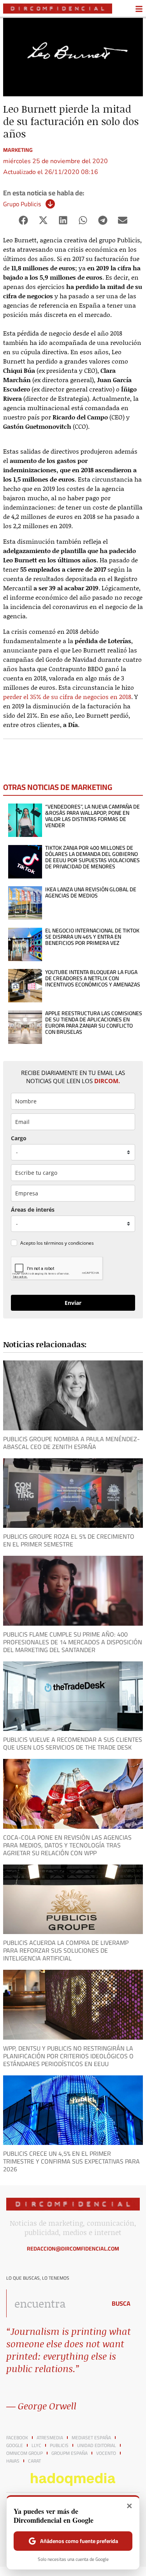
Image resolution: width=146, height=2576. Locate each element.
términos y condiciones (69, 1243)
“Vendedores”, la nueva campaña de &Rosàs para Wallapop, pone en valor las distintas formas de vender (92, 816)
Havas (13, 2461)
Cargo (19, 1138)
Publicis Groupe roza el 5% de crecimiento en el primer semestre (69, 1540)
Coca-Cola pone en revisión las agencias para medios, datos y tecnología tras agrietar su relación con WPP (67, 1845)
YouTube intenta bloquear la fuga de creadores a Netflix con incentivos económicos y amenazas (93, 978)
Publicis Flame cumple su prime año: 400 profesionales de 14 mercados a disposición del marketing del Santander (73, 1642)
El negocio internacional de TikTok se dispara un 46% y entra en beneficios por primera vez (92, 937)
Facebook (17, 2438)
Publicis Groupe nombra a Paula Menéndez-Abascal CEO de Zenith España (71, 1443)
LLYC (36, 2446)
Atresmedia (50, 2438)
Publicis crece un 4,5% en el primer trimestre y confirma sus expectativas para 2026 (71, 2161)
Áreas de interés (33, 1210)
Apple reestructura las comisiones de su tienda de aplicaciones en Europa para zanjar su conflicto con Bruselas (94, 1023)
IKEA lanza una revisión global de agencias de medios (91, 892)
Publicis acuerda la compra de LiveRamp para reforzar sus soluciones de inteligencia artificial (66, 1950)
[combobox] (54, 2303)
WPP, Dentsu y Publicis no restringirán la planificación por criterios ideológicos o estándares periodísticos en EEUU (68, 2056)
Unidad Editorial (97, 2446)
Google (15, 2446)
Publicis (59, 2446)
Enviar (73, 1303)
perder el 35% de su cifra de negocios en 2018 (67, 697)
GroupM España (69, 2453)
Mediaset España (91, 2438)
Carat (34, 2461)
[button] (24, 220)
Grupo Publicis (22, 204)
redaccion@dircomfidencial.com (73, 2249)
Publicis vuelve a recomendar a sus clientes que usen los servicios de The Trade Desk (73, 1743)
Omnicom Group (25, 2453)
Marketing (18, 150)
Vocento (106, 2453)
